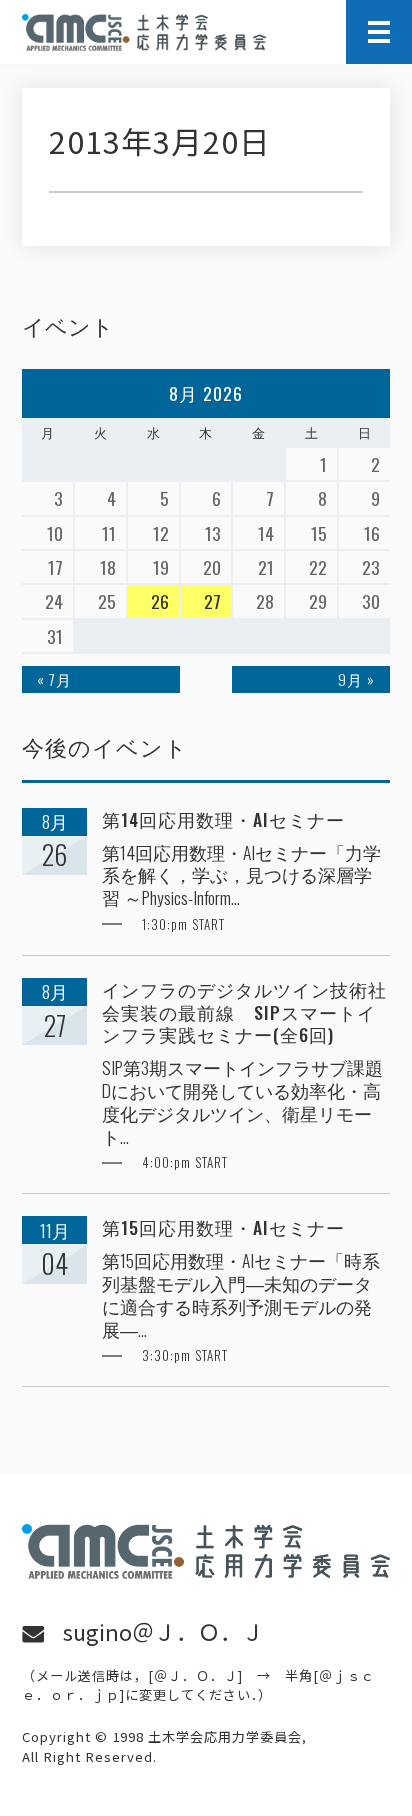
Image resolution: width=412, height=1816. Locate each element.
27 (212, 601)
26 (160, 601)
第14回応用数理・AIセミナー (223, 819)
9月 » (356, 679)
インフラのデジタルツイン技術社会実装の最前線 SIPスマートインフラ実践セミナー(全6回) (244, 1012)
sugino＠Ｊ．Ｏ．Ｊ (163, 1631)
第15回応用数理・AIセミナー (223, 1227)
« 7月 (54, 679)
